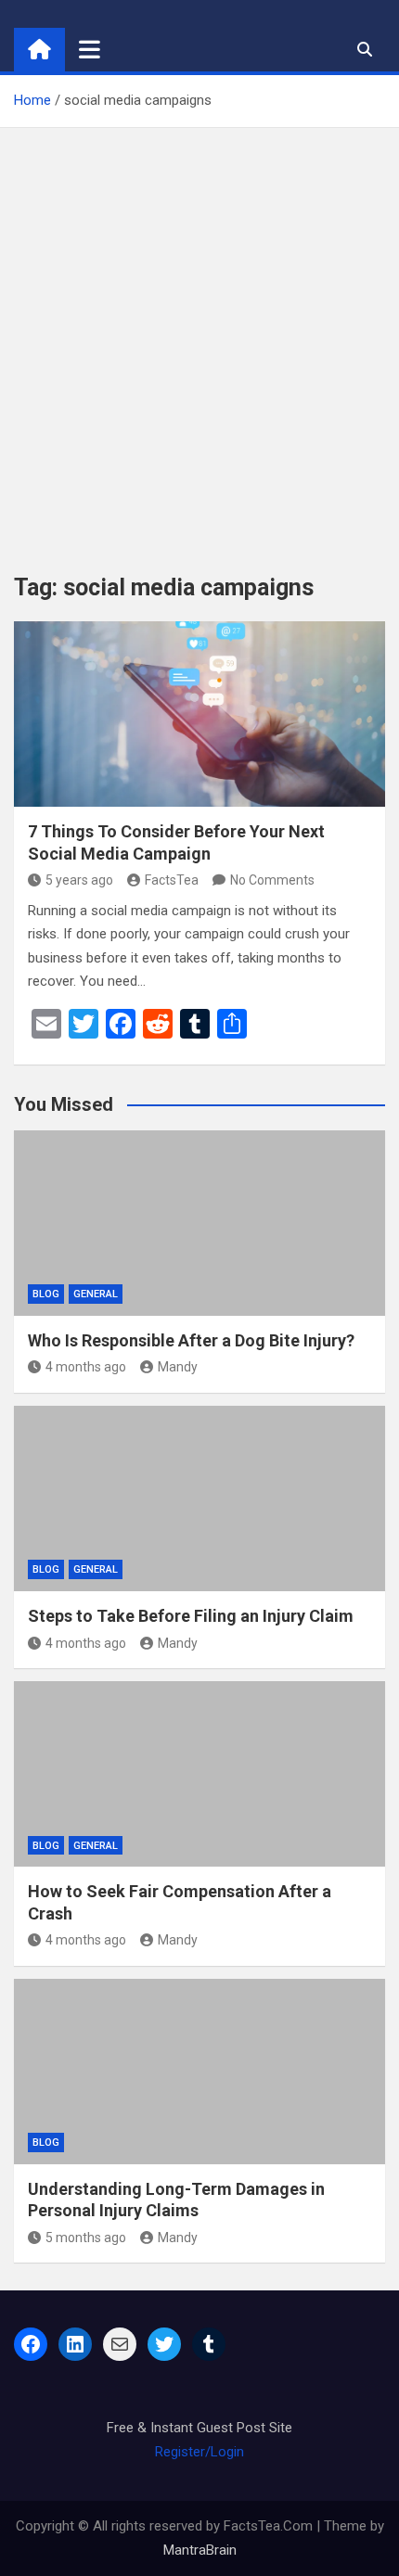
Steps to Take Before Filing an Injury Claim (191, 1616)
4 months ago (86, 1367)
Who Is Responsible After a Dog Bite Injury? (191, 1340)
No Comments (272, 880)
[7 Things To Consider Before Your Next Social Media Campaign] (199, 714)
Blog (46, 1294)
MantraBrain (200, 2550)
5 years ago (79, 880)
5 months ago (86, 2238)
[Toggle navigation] (90, 49)
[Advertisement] (199, 337)
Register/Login (199, 2452)
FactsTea (172, 880)
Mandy (178, 1367)
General (96, 1294)
